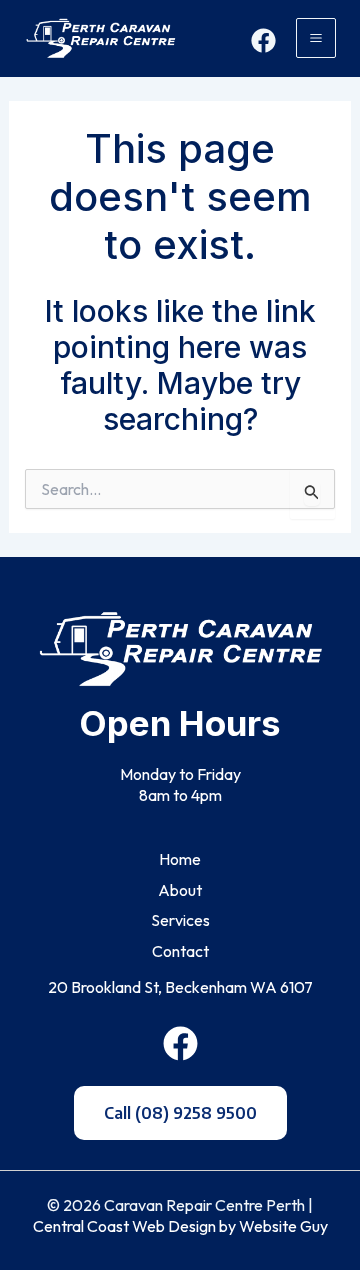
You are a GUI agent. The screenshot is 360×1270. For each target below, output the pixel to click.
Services (180, 920)
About (180, 890)
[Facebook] (263, 40)
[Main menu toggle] (316, 38)
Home (180, 859)
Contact (180, 951)
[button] (180, 1113)
